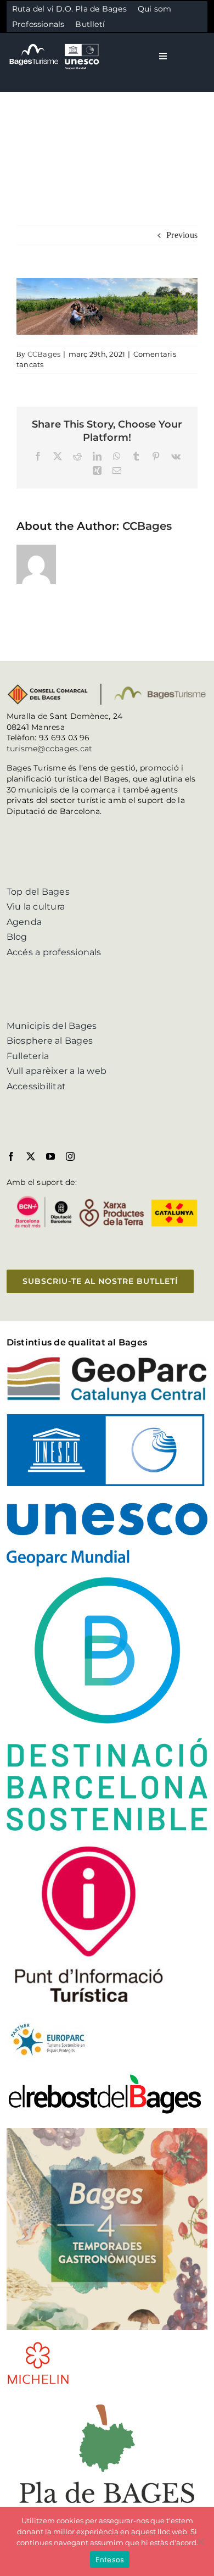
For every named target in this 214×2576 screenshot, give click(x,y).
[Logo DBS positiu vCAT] (107, 1581)
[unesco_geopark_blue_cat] (107, 1418)
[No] (200, 2541)
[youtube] (50, 1156)
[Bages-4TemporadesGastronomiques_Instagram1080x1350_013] (107, 2132)
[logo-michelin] (38, 2345)
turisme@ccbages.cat (50, 749)
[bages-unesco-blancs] (55, 44)
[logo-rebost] (105, 2077)
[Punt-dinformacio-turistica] (89, 1846)
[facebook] (11, 1156)
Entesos (110, 2560)
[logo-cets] (48, 2022)
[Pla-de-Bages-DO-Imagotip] (107, 2400)
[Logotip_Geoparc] (107, 1361)
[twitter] (31, 1156)
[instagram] (70, 1156)
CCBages (44, 354)
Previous (182, 235)
